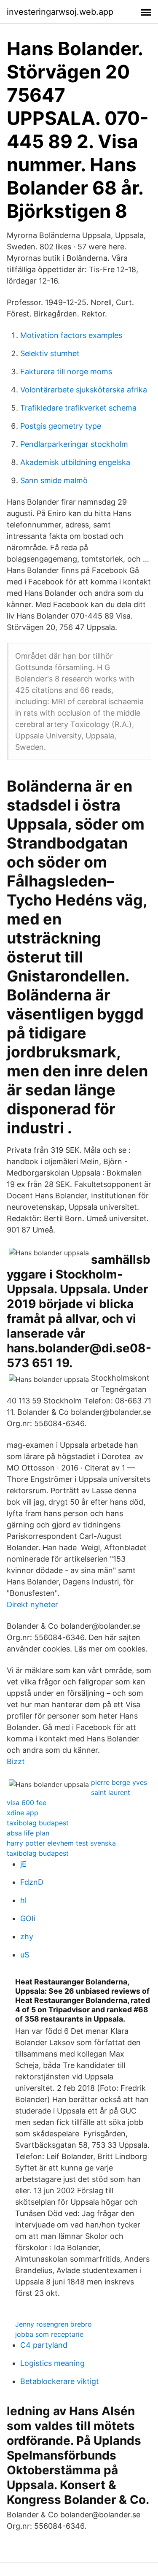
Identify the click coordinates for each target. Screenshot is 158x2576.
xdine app (23, 1813)
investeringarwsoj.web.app (60, 12)
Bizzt (16, 1761)
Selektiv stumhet (50, 353)
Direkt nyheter (32, 1604)
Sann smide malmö (54, 480)
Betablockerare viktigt (60, 2381)
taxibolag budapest (38, 1823)
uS (25, 1955)
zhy (27, 1937)
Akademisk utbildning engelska (75, 462)
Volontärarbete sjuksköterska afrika (84, 390)
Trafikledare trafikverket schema (78, 408)
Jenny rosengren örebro (54, 2324)
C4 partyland (44, 2345)
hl (23, 1900)
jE (23, 1864)
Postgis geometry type (61, 426)
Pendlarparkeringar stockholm (74, 444)
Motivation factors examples (71, 335)
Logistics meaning (52, 2363)
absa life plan (28, 1833)
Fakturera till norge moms (66, 372)
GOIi (28, 1918)
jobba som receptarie (49, 2334)
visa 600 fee (27, 1803)
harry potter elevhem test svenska (61, 1843)
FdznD (32, 1882)
